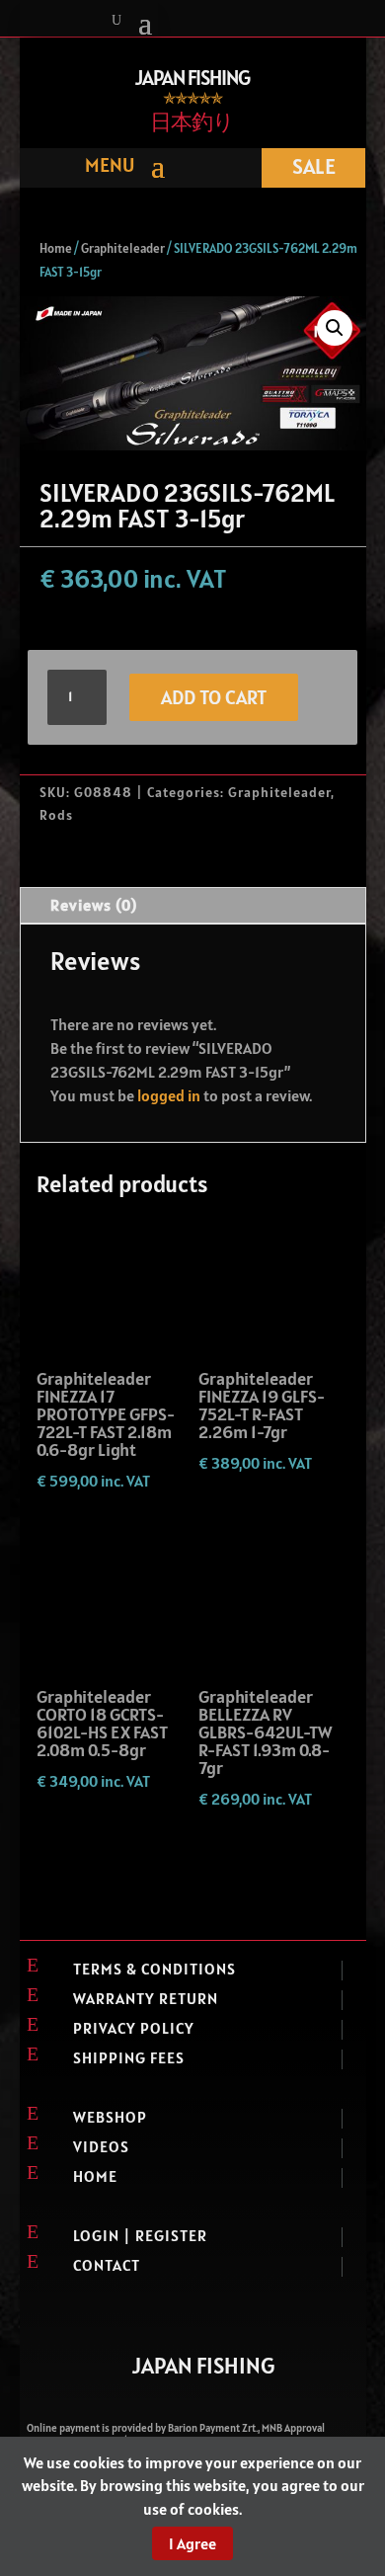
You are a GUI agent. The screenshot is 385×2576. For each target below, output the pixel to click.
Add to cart (214, 697)
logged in (169, 1095)
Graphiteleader (123, 248)
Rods (56, 815)
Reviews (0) (94, 905)
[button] (335, 328)
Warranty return (146, 1998)
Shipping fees (129, 2057)
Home (56, 248)
